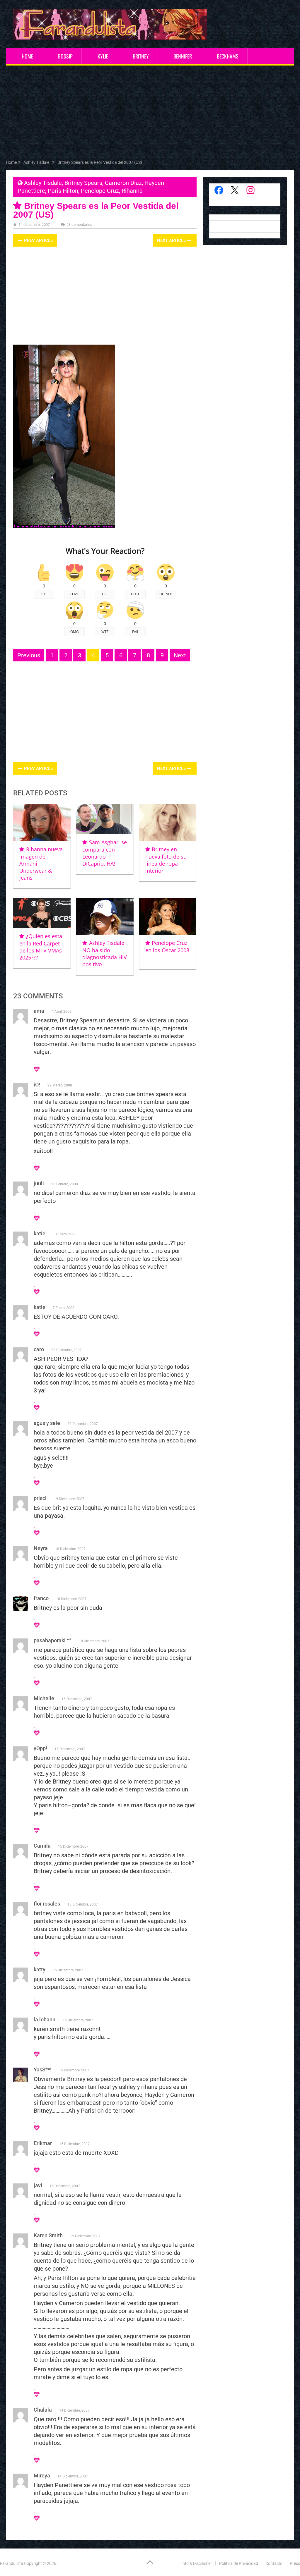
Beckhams (228, 56)
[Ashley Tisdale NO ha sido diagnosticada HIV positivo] (105, 916)
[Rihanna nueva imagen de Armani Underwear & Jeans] (42, 823)
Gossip (65, 56)
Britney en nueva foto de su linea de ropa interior (166, 860)
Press (295, 2563)
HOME (27, 56)
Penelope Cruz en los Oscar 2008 (167, 946)
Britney (141, 56)
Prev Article (38, 240)
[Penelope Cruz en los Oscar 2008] (168, 916)
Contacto (274, 2563)
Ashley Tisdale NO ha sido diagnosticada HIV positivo (105, 953)
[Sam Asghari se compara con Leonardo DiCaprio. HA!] (105, 819)
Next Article (172, 240)
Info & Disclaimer (197, 2563)
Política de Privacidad (239, 2563)
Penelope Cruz (100, 191)
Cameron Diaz (123, 183)
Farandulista (12, 2563)
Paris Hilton (63, 191)
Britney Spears (83, 183)
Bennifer (183, 56)
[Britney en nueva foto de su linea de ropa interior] (168, 823)
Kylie (103, 56)
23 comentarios (79, 225)
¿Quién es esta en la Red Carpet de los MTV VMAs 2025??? (41, 947)
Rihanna (132, 191)
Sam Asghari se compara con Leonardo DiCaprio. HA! (104, 853)
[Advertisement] (150, 114)
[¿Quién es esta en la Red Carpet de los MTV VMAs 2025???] (42, 913)
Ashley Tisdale (43, 183)
